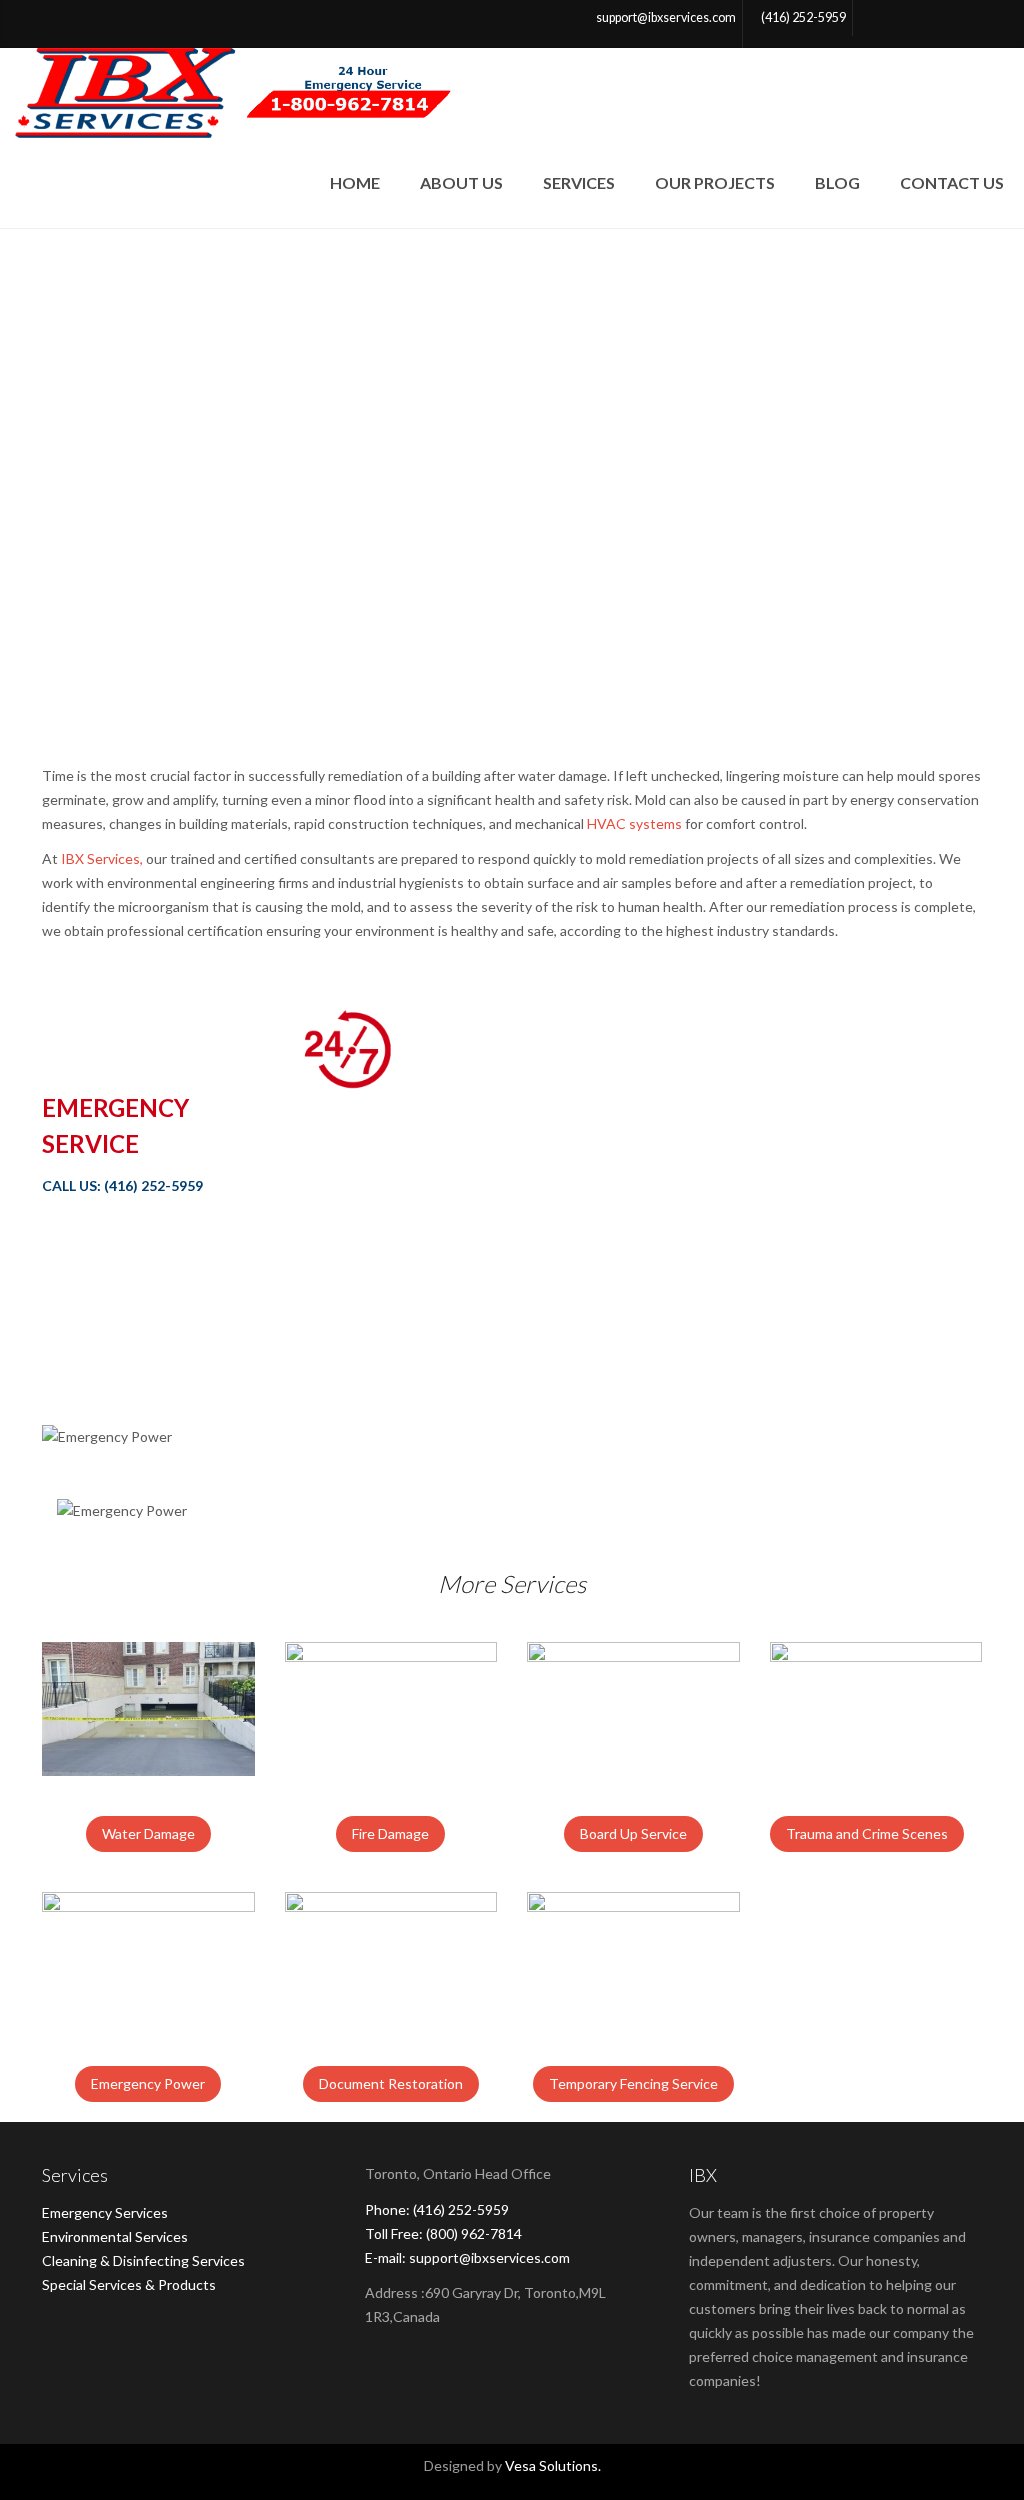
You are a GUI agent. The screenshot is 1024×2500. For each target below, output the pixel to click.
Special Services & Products (129, 2284)
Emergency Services (105, 2212)
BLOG (837, 182)
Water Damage (148, 1833)
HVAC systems (634, 823)
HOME (355, 182)
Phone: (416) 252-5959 (437, 2209)
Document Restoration (391, 2083)
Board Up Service (633, 1833)
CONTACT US (952, 182)
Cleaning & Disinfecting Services (143, 2260)
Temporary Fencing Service (633, 2083)
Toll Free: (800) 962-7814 (443, 2233)
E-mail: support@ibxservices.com (467, 2257)
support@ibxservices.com (666, 17)
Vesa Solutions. (553, 2465)
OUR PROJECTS (715, 182)
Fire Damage (390, 1833)
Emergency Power (148, 2083)
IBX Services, (102, 858)
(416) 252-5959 (803, 17)
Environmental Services (115, 2236)
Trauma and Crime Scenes (867, 1833)
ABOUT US (461, 182)
